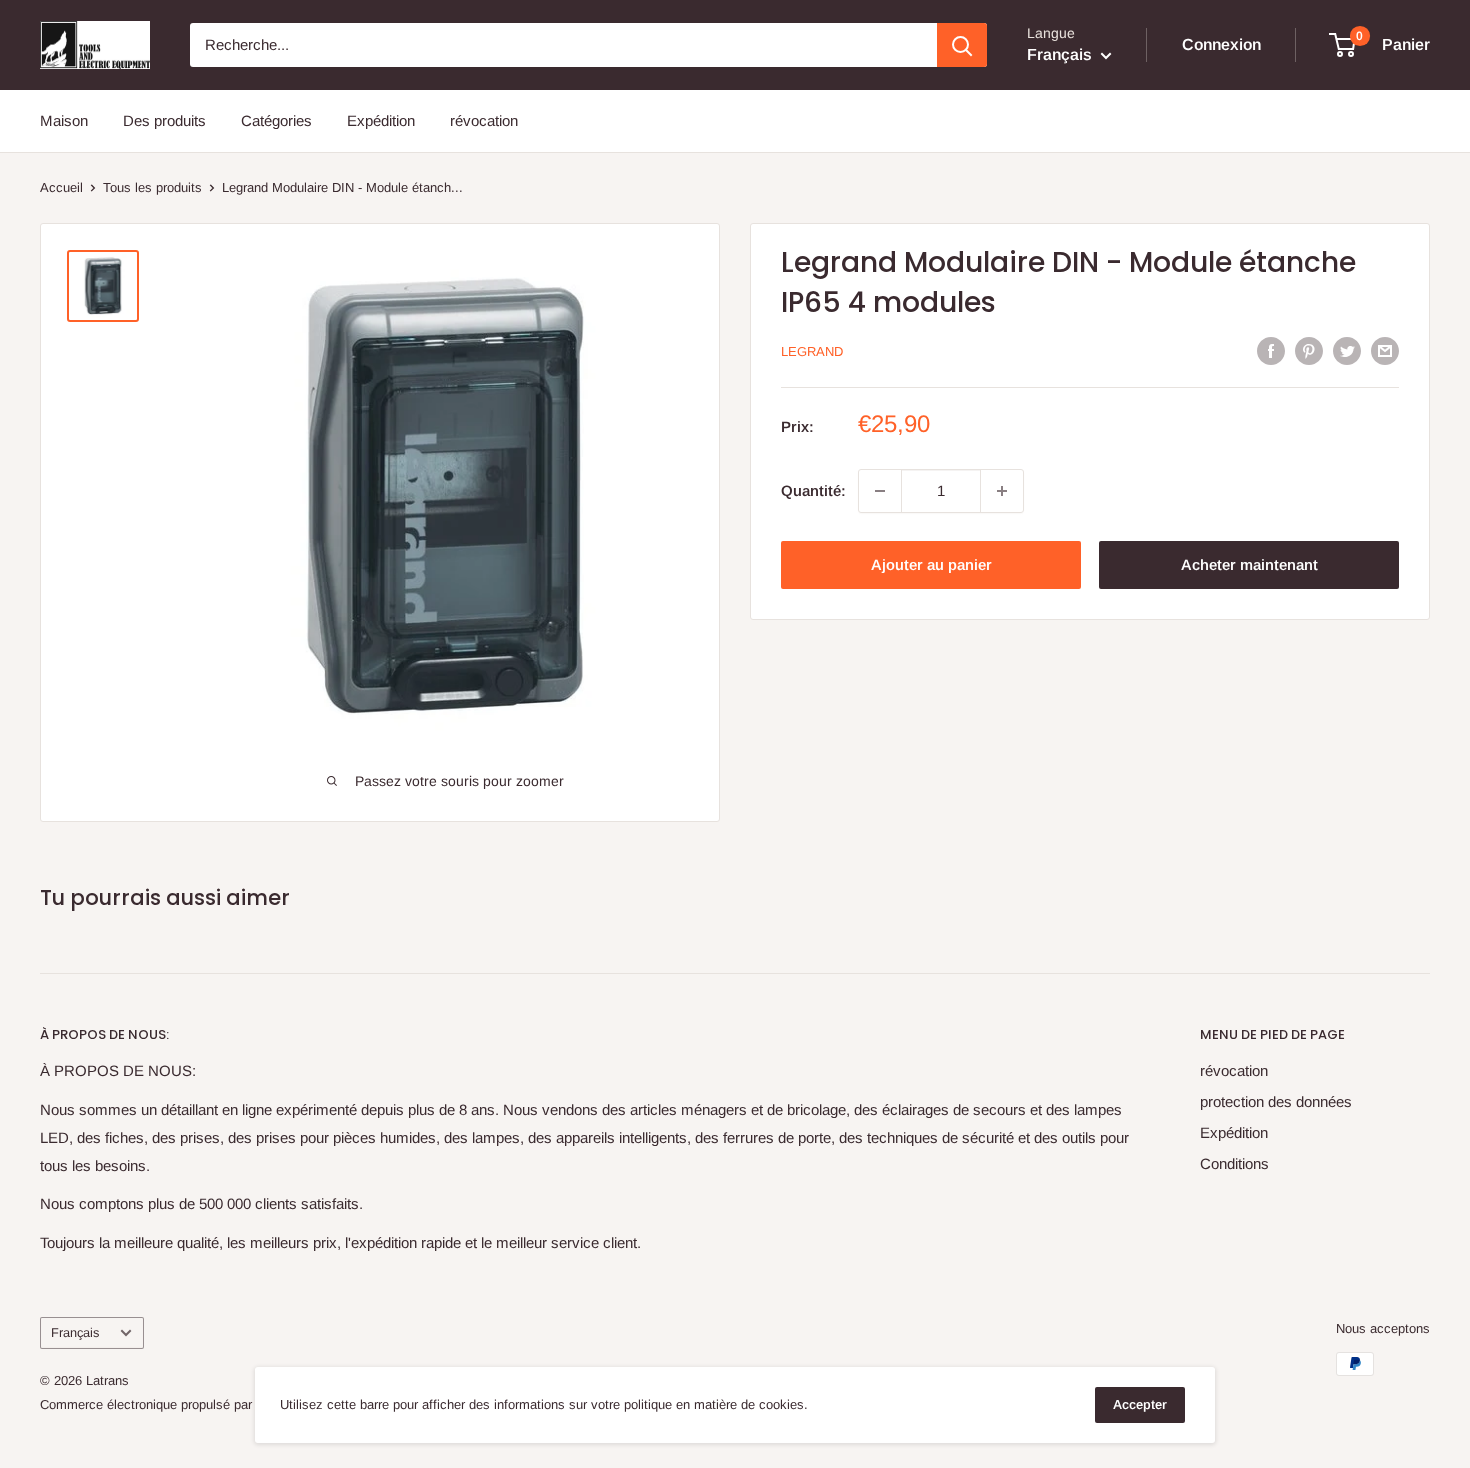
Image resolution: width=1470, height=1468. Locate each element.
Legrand (812, 351)
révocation (484, 120)
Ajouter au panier (931, 564)
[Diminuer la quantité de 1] (880, 491)
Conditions (1234, 1163)
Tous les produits (152, 187)
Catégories (276, 120)
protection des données (1276, 1101)
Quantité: (813, 490)
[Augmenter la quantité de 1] (1002, 491)
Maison (64, 120)
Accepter (1140, 1404)
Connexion (1221, 44)
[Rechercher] (962, 45)
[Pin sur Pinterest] (1309, 350)
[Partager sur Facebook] (1271, 350)
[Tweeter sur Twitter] (1347, 350)
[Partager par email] (1385, 350)
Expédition (381, 120)
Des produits (164, 120)
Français (75, 1332)
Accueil (61, 187)
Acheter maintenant (1249, 564)
